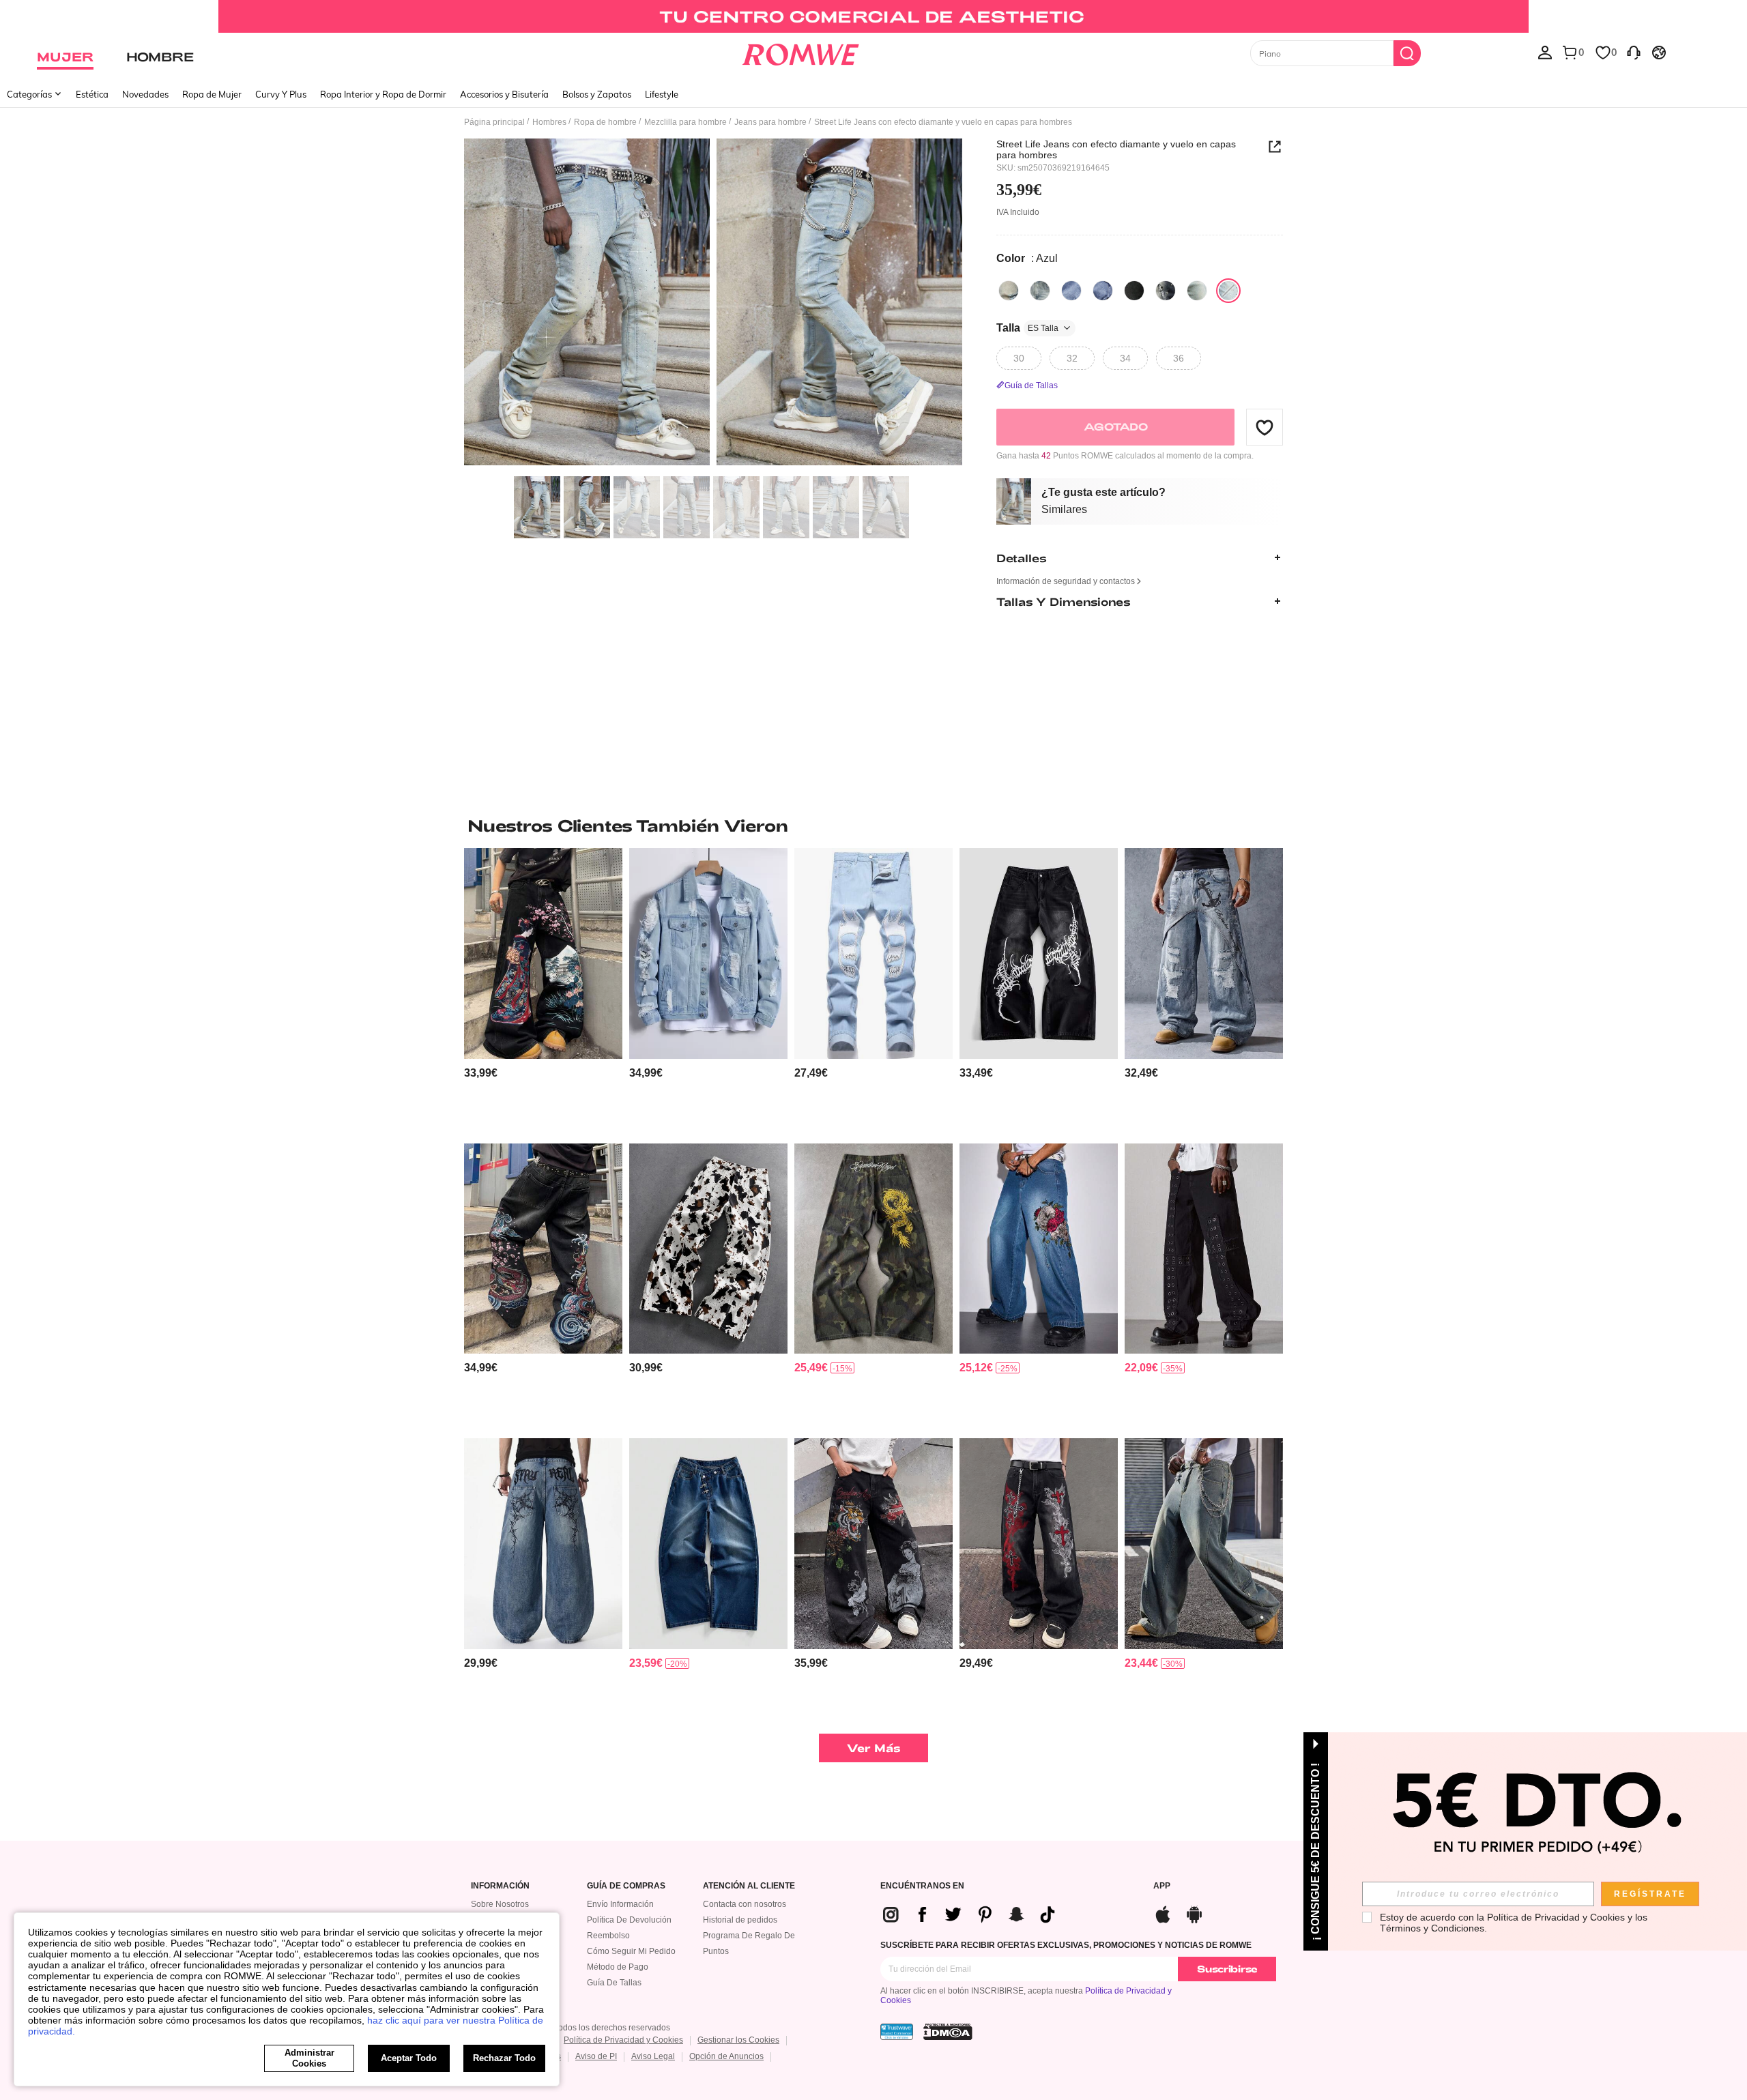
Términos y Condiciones (1432, 1928)
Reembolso (608, 1936)
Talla (1027, 328)
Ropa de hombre (605, 122)
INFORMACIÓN (500, 1886)
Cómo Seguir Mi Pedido (631, 1951)
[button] (1265, 427)
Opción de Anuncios (726, 2056)
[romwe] (800, 52)
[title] (873, 826)
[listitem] (543, 990)
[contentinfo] (481, 1073)
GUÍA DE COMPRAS (626, 1886)
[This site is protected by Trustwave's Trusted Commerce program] (897, 2032)
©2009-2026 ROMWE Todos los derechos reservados (571, 2028)
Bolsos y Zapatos (597, 94)
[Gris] (1166, 291)
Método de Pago (618, 1967)
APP (1162, 1886)
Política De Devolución (629, 1920)
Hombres (549, 122)
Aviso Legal (653, 2056)
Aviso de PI (596, 2056)
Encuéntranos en (922, 1886)
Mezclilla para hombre (685, 122)
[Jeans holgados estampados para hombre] (1039, 953)
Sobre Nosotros (500, 1904)
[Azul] (1009, 291)
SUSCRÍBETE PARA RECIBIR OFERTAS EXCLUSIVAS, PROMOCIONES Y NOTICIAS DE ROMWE (1066, 1945)
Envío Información (620, 1904)
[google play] (1194, 1913)
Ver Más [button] (874, 1748)
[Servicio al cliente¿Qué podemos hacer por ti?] (1634, 52)
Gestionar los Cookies (738, 2040)
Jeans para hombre (770, 122)
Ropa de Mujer (212, 94)
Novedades (145, 94)
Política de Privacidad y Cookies (623, 2040)
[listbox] (1545, 52)
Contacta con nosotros (745, 1904)
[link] (873, 16)
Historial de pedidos (740, 1920)
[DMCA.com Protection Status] (948, 2032)
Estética (92, 94)
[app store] (1163, 1913)
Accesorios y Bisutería (504, 94)
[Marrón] (1134, 291)
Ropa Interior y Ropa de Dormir (383, 94)
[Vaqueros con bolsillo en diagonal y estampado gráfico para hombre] (873, 953)
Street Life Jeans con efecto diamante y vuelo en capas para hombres (1116, 149)
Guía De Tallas (614, 1983)
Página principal (494, 122)
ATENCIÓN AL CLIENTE (749, 1886)
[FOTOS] (713, 304)
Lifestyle (662, 94)
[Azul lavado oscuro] (1197, 291)
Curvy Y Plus (281, 94)
